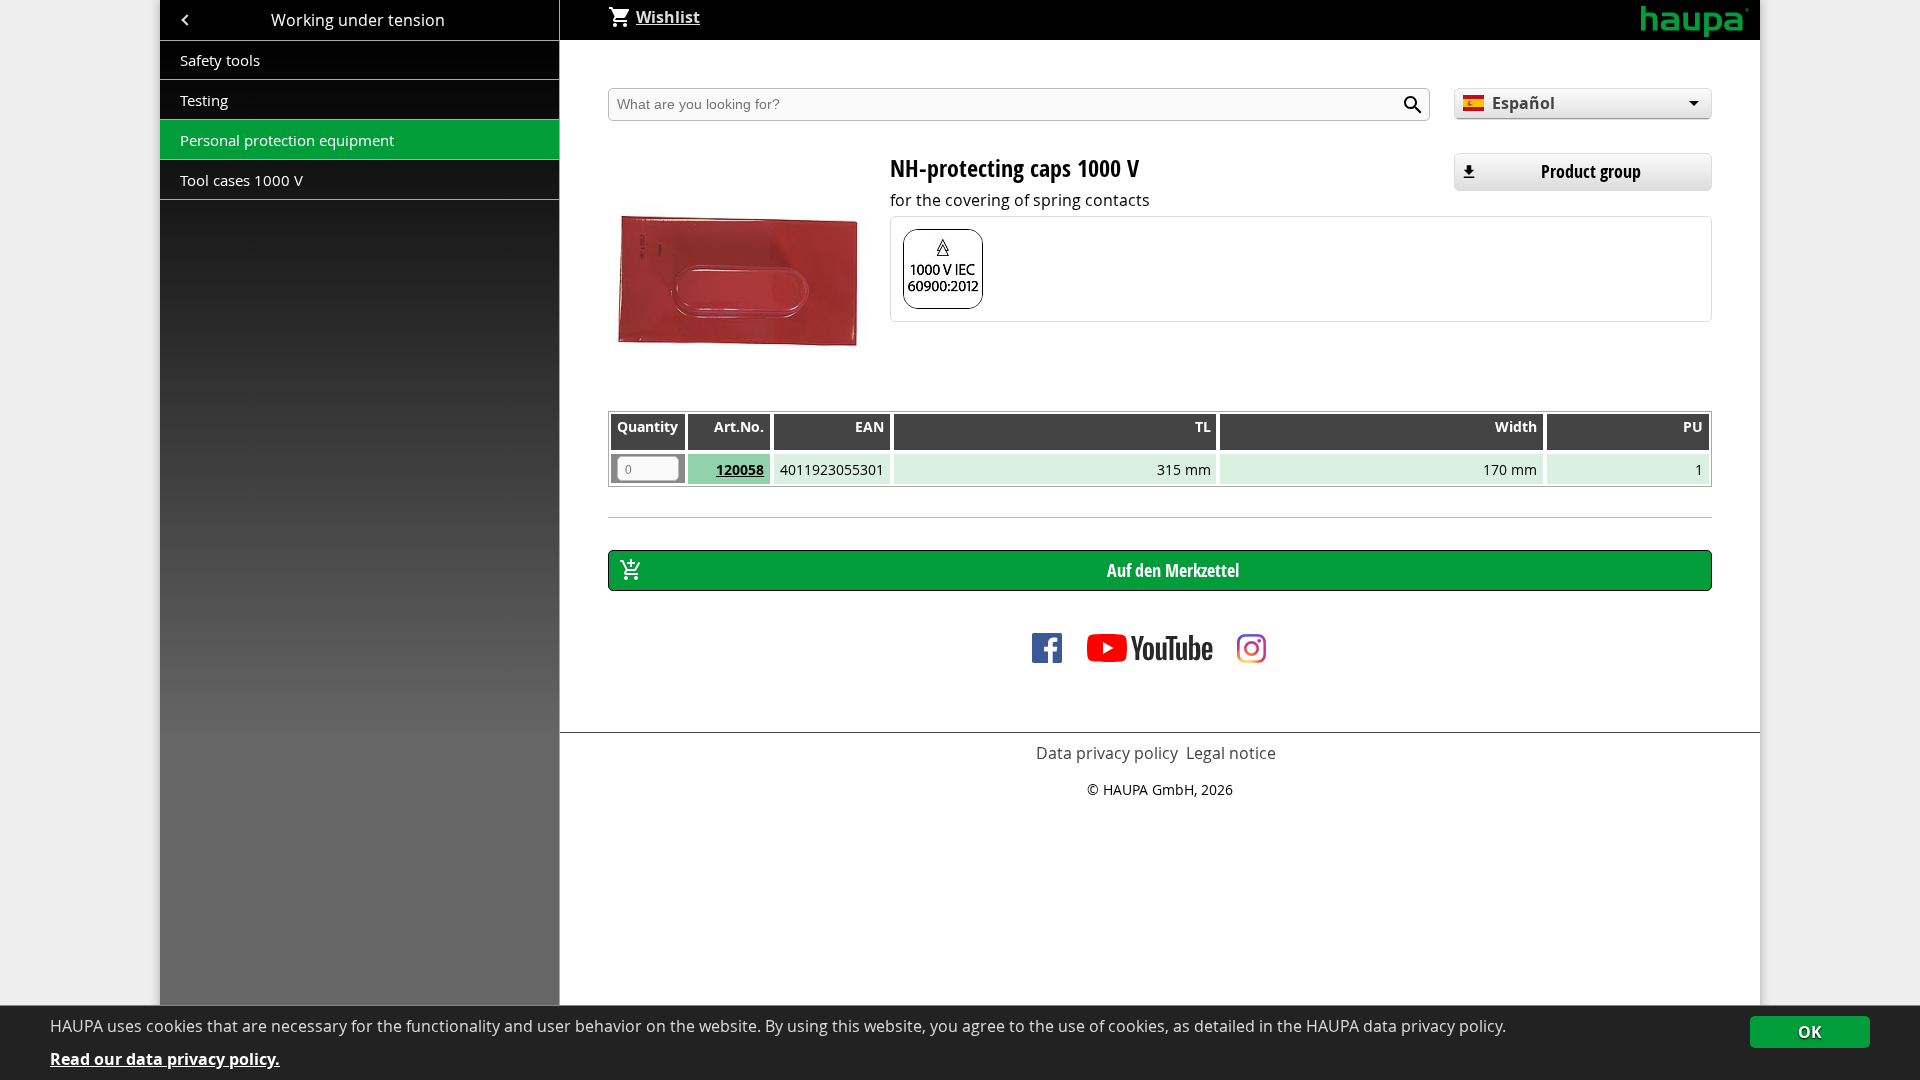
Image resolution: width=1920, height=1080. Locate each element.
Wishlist (668, 17)
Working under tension (360, 20)
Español (1523, 103)
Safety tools (220, 60)
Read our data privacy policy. (165, 1059)
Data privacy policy (1107, 753)
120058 (740, 469)
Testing (206, 100)
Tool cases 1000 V (241, 180)
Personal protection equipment (287, 140)
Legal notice (1231, 753)
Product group (1591, 171)
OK (1810, 1032)
